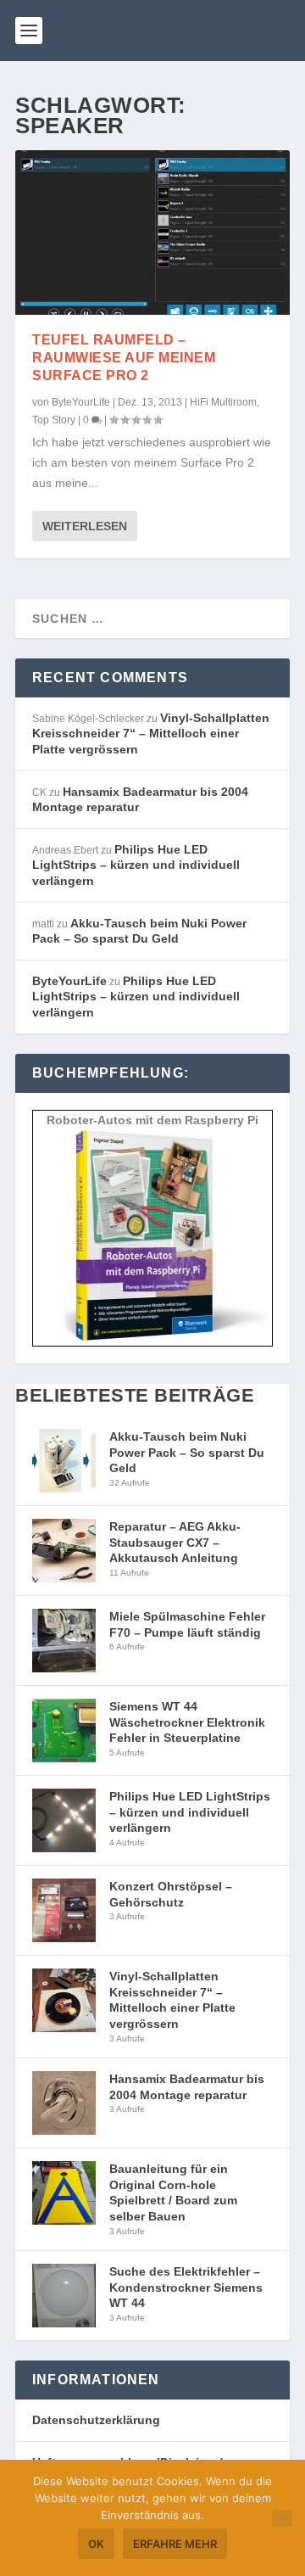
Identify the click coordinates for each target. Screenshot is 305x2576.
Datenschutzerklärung (96, 2420)
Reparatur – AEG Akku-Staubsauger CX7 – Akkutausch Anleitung (175, 1542)
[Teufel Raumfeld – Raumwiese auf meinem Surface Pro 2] (152, 232)
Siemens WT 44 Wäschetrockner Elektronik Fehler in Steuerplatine (187, 1722)
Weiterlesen (85, 526)
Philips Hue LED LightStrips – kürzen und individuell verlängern (136, 865)
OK (96, 2544)
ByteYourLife (81, 402)
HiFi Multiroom (223, 402)
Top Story (54, 420)
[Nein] (282, 2518)
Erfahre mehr (175, 2544)
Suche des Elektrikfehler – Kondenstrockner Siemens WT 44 (186, 2287)
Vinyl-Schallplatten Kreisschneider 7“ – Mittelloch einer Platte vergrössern (151, 734)
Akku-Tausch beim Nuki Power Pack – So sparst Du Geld (187, 1452)
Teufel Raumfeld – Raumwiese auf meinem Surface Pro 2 (124, 358)
